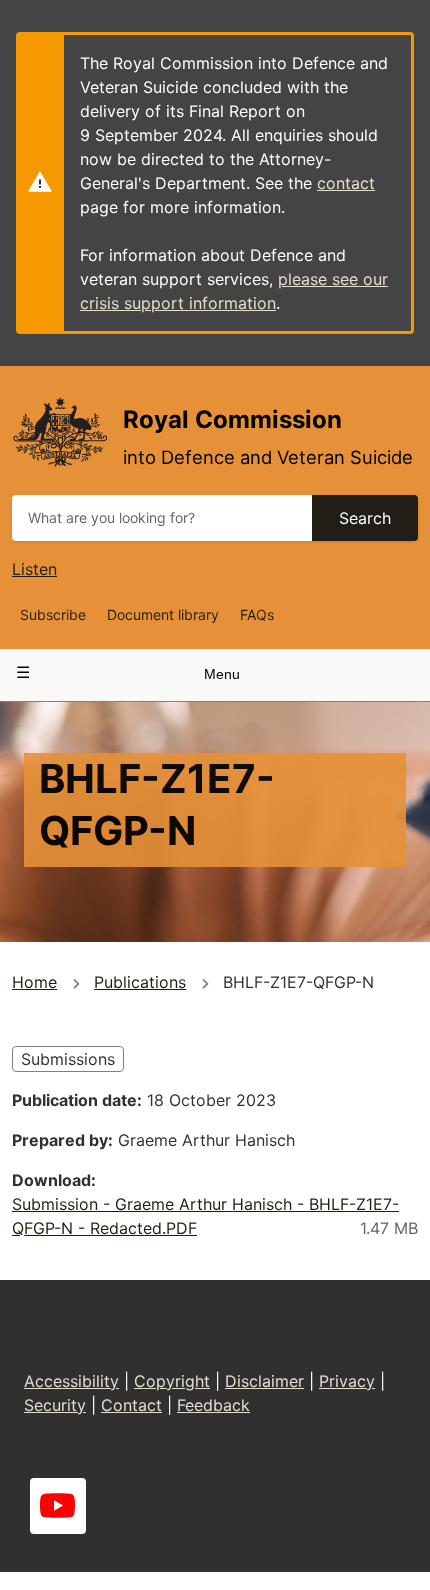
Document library (163, 614)
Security (55, 1405)
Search (365, 518)
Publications (140, 982)
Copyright (172, 1381)
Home (34, 982)
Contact (131, 1405)
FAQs (257, 614)
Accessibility (71, 1381)
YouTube (58, 1506)
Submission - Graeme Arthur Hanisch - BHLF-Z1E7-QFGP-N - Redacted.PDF (205, 1216)
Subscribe (53, 614)
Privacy (347, 1381)
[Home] (59, 431)
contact (346, 183)
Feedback (213, 1405)
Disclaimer (264, 1381)
